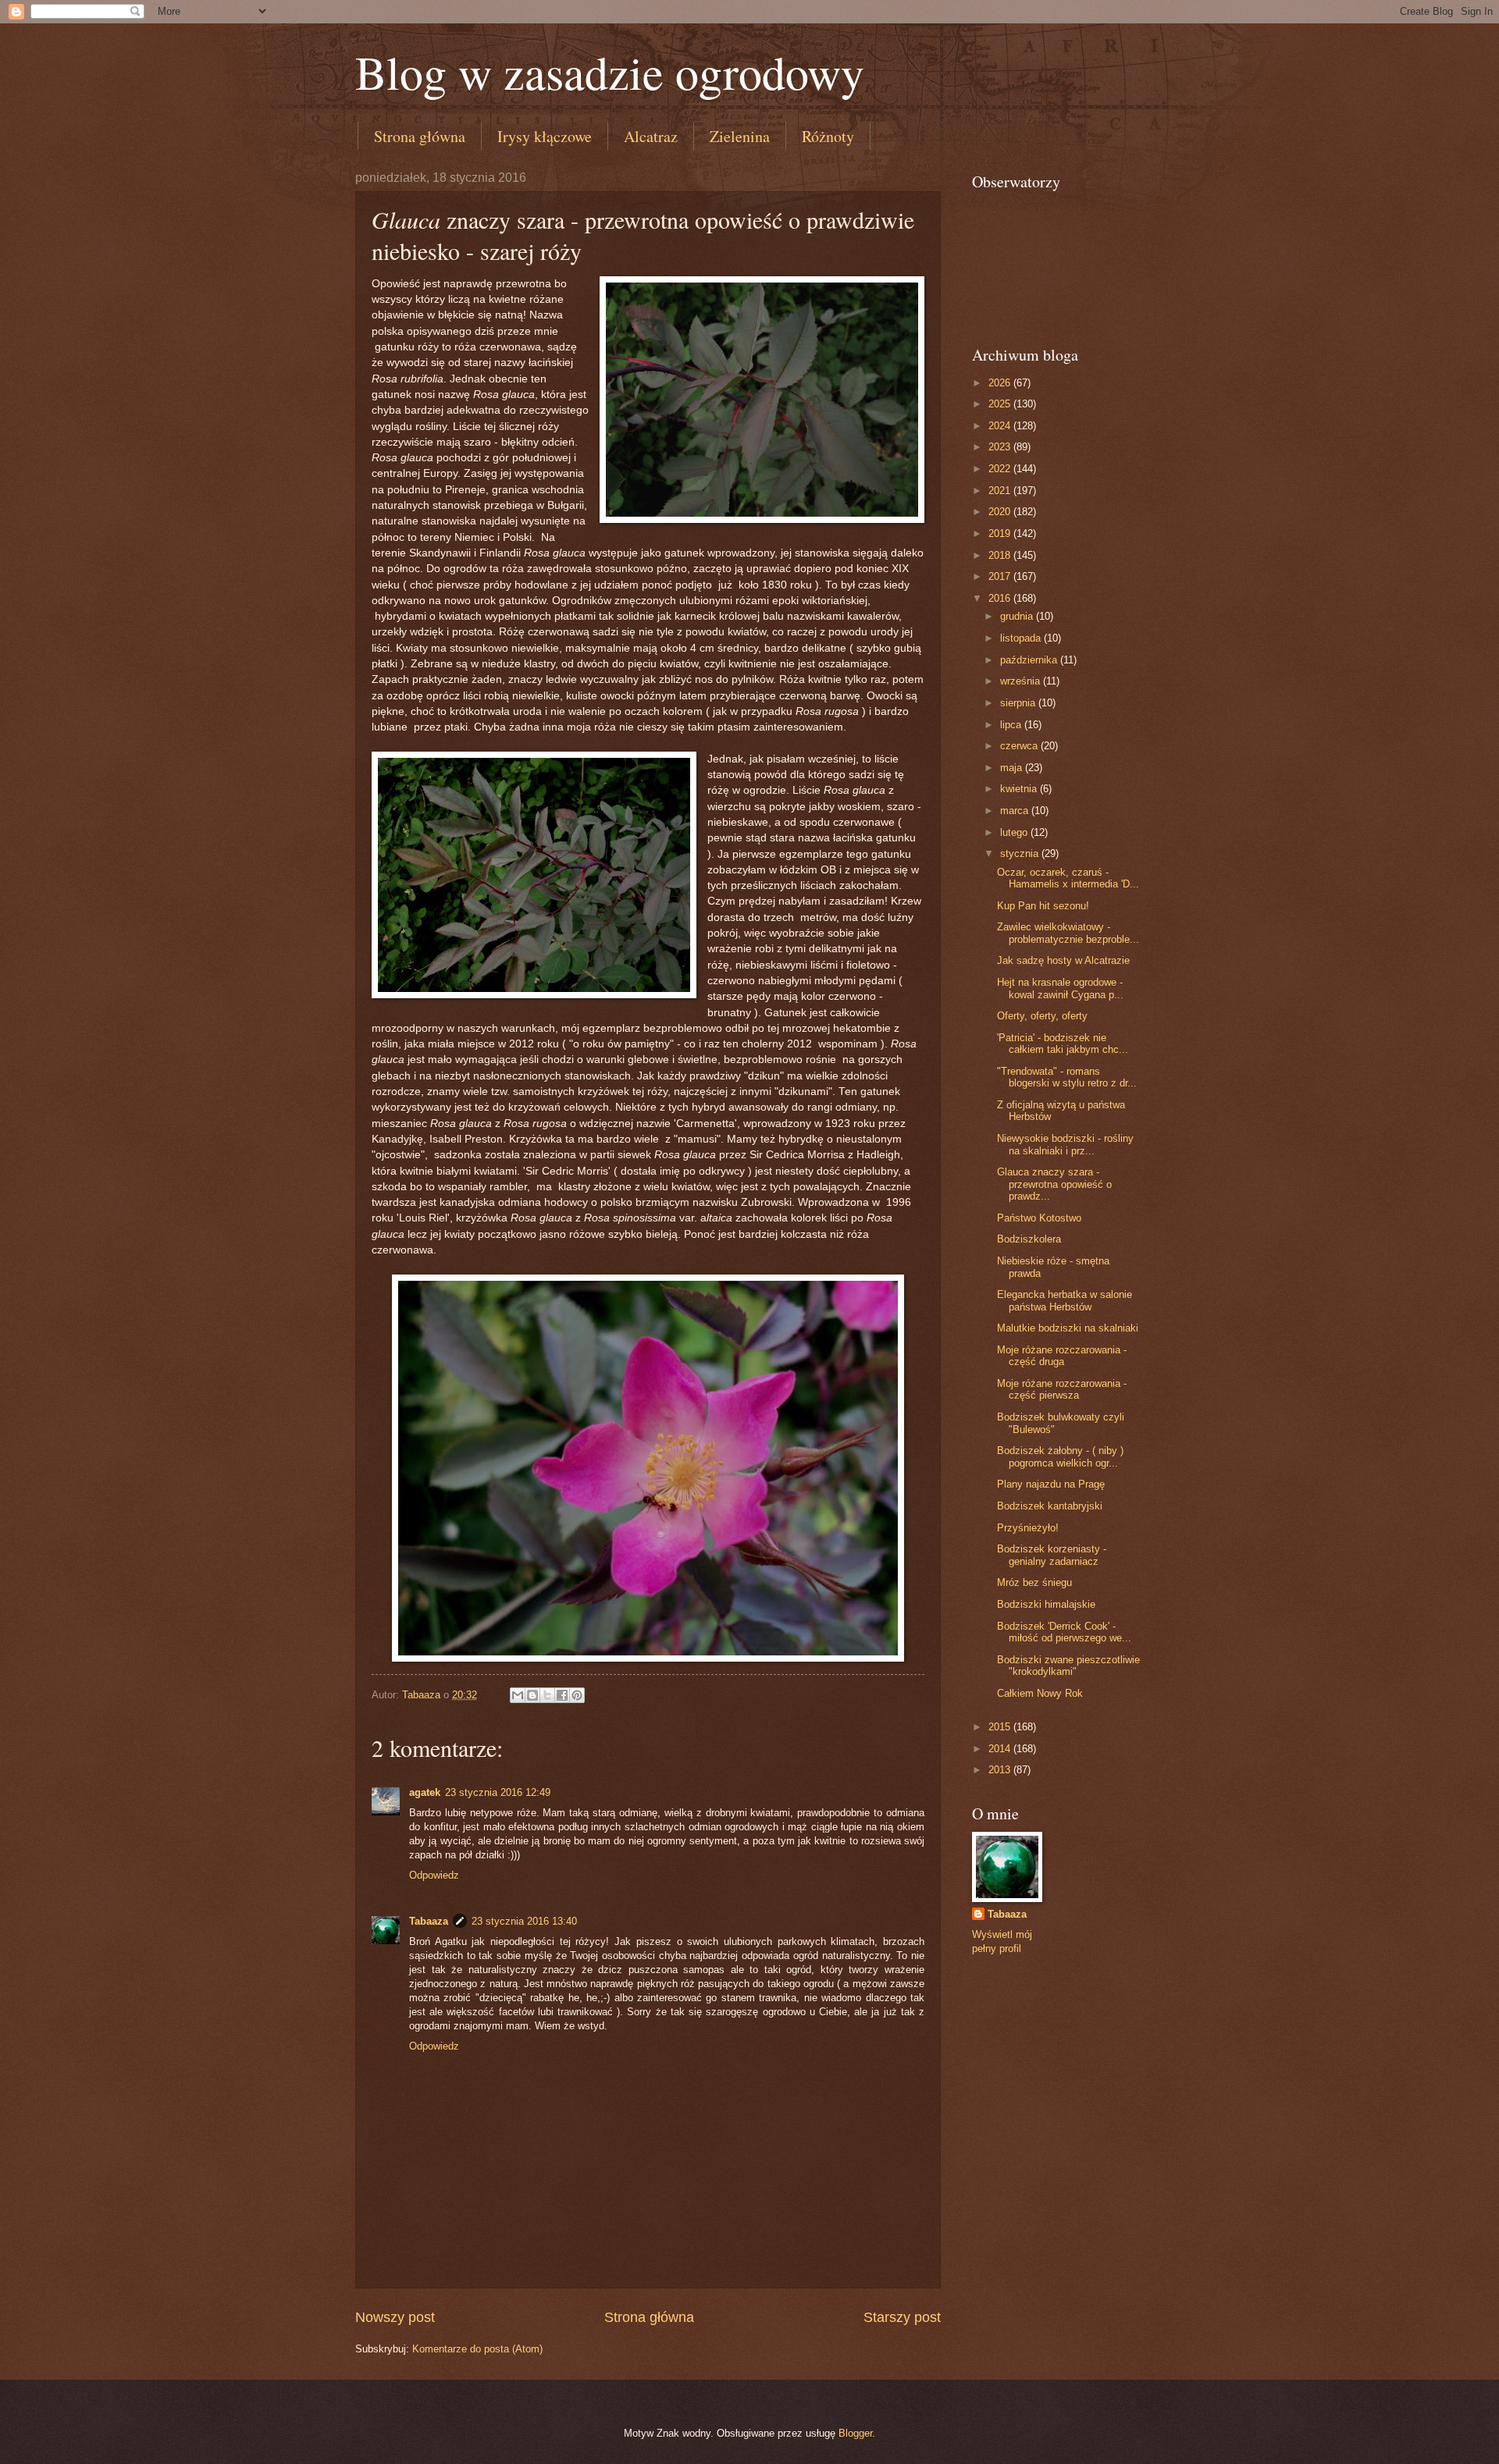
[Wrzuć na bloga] (532, 1695)
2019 (1001, 533)
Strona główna (420, 136)
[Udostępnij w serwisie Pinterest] (577, 1695)
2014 (1001, 1749)
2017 (1001, 576)
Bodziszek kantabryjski (1050, 1506)
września (1022, 681)
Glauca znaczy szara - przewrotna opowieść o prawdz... (1054, 1184)
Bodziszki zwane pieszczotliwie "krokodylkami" (1068, 1666)
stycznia (1021, 853)
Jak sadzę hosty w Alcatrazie (1063, 960)
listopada (1022, 638)
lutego (1015, 832)
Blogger (855, 2433)
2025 (1001, 404)
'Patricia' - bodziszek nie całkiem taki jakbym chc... (1063, 1044)
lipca (1012, 725)
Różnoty (828, 136)
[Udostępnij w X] (547, 1695)
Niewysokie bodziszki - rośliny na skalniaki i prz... (1065, 1144)
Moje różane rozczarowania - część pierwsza (1062, 1389)
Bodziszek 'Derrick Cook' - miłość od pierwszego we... (1064, 1632)
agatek (425, 1792)
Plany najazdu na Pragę (1051, 1484)
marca (1016, 811)
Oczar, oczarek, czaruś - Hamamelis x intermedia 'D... (1068, 878)
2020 (1001, 512)
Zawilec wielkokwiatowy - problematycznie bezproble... (1068, 933)
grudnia (1018, 616)
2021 (1001, 491)
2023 (1001, 447)
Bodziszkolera (1029, 1239)
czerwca (1020, 746)
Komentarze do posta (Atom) (477, 2349)
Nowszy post (395, 2317)
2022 (1001, 469)
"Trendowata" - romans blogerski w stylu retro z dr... (1067, 1077)
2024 (1001, 426)
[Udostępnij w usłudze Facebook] (562, 1695)
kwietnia (1020, 789)
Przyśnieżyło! (1028, 1528)
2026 (1001, 383)
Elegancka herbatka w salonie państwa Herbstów (1065, 1300)
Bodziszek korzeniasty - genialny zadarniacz (1052, 1555)
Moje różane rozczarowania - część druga (1062, 1356)
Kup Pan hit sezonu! (1043, 906)
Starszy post (902, 2317)
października (1030, 660)
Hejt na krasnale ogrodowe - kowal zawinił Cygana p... (1060, 988)
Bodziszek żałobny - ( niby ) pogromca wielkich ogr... (1060, 1456)
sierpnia (1019, 703)
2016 (1001, 598)
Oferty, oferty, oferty (1042, 1016)
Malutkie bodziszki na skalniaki (1068, 1328)
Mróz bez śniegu (1034, 1582)
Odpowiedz (434, 1875)
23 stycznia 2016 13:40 (524, 1921)
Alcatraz (651, 136)
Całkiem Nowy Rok (1040, 1693)
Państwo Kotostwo (1039, 1218)
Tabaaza (429, 1921)
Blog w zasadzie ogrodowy (610, 72)
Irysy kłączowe (545, 136)
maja (1013, 768)
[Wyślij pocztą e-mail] (518, 1695)
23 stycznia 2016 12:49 (498, 1792)
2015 (1001, 1727)
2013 (1001, 1770)
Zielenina (740, 136)
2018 (1001, 555)
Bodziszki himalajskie (1046, 1604)
